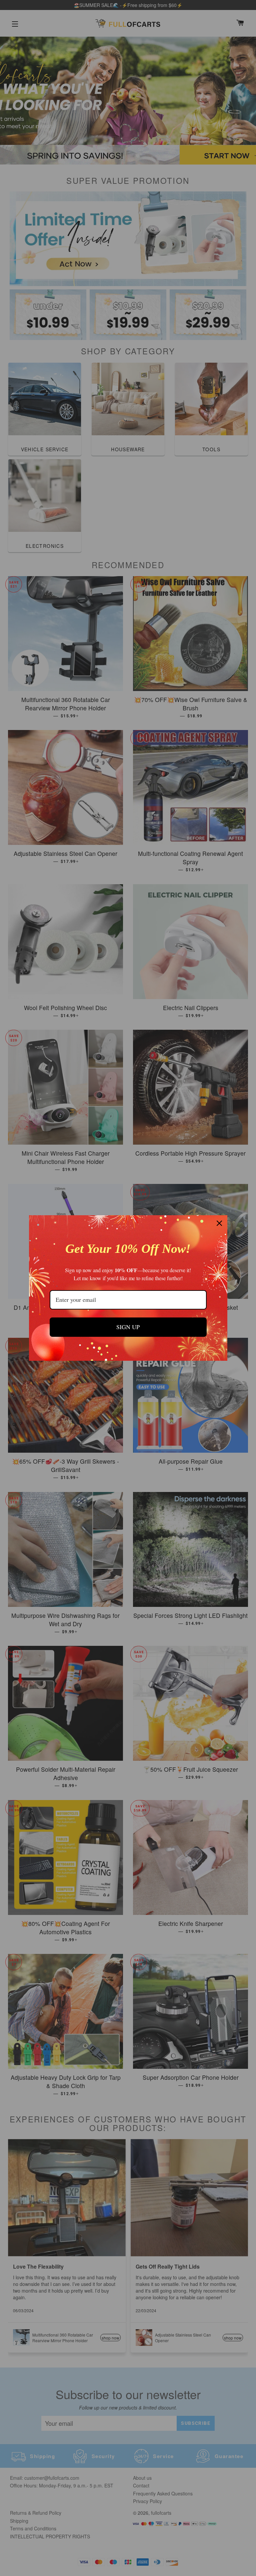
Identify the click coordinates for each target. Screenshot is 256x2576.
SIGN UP (128, 1327)
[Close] (219, 1223)
